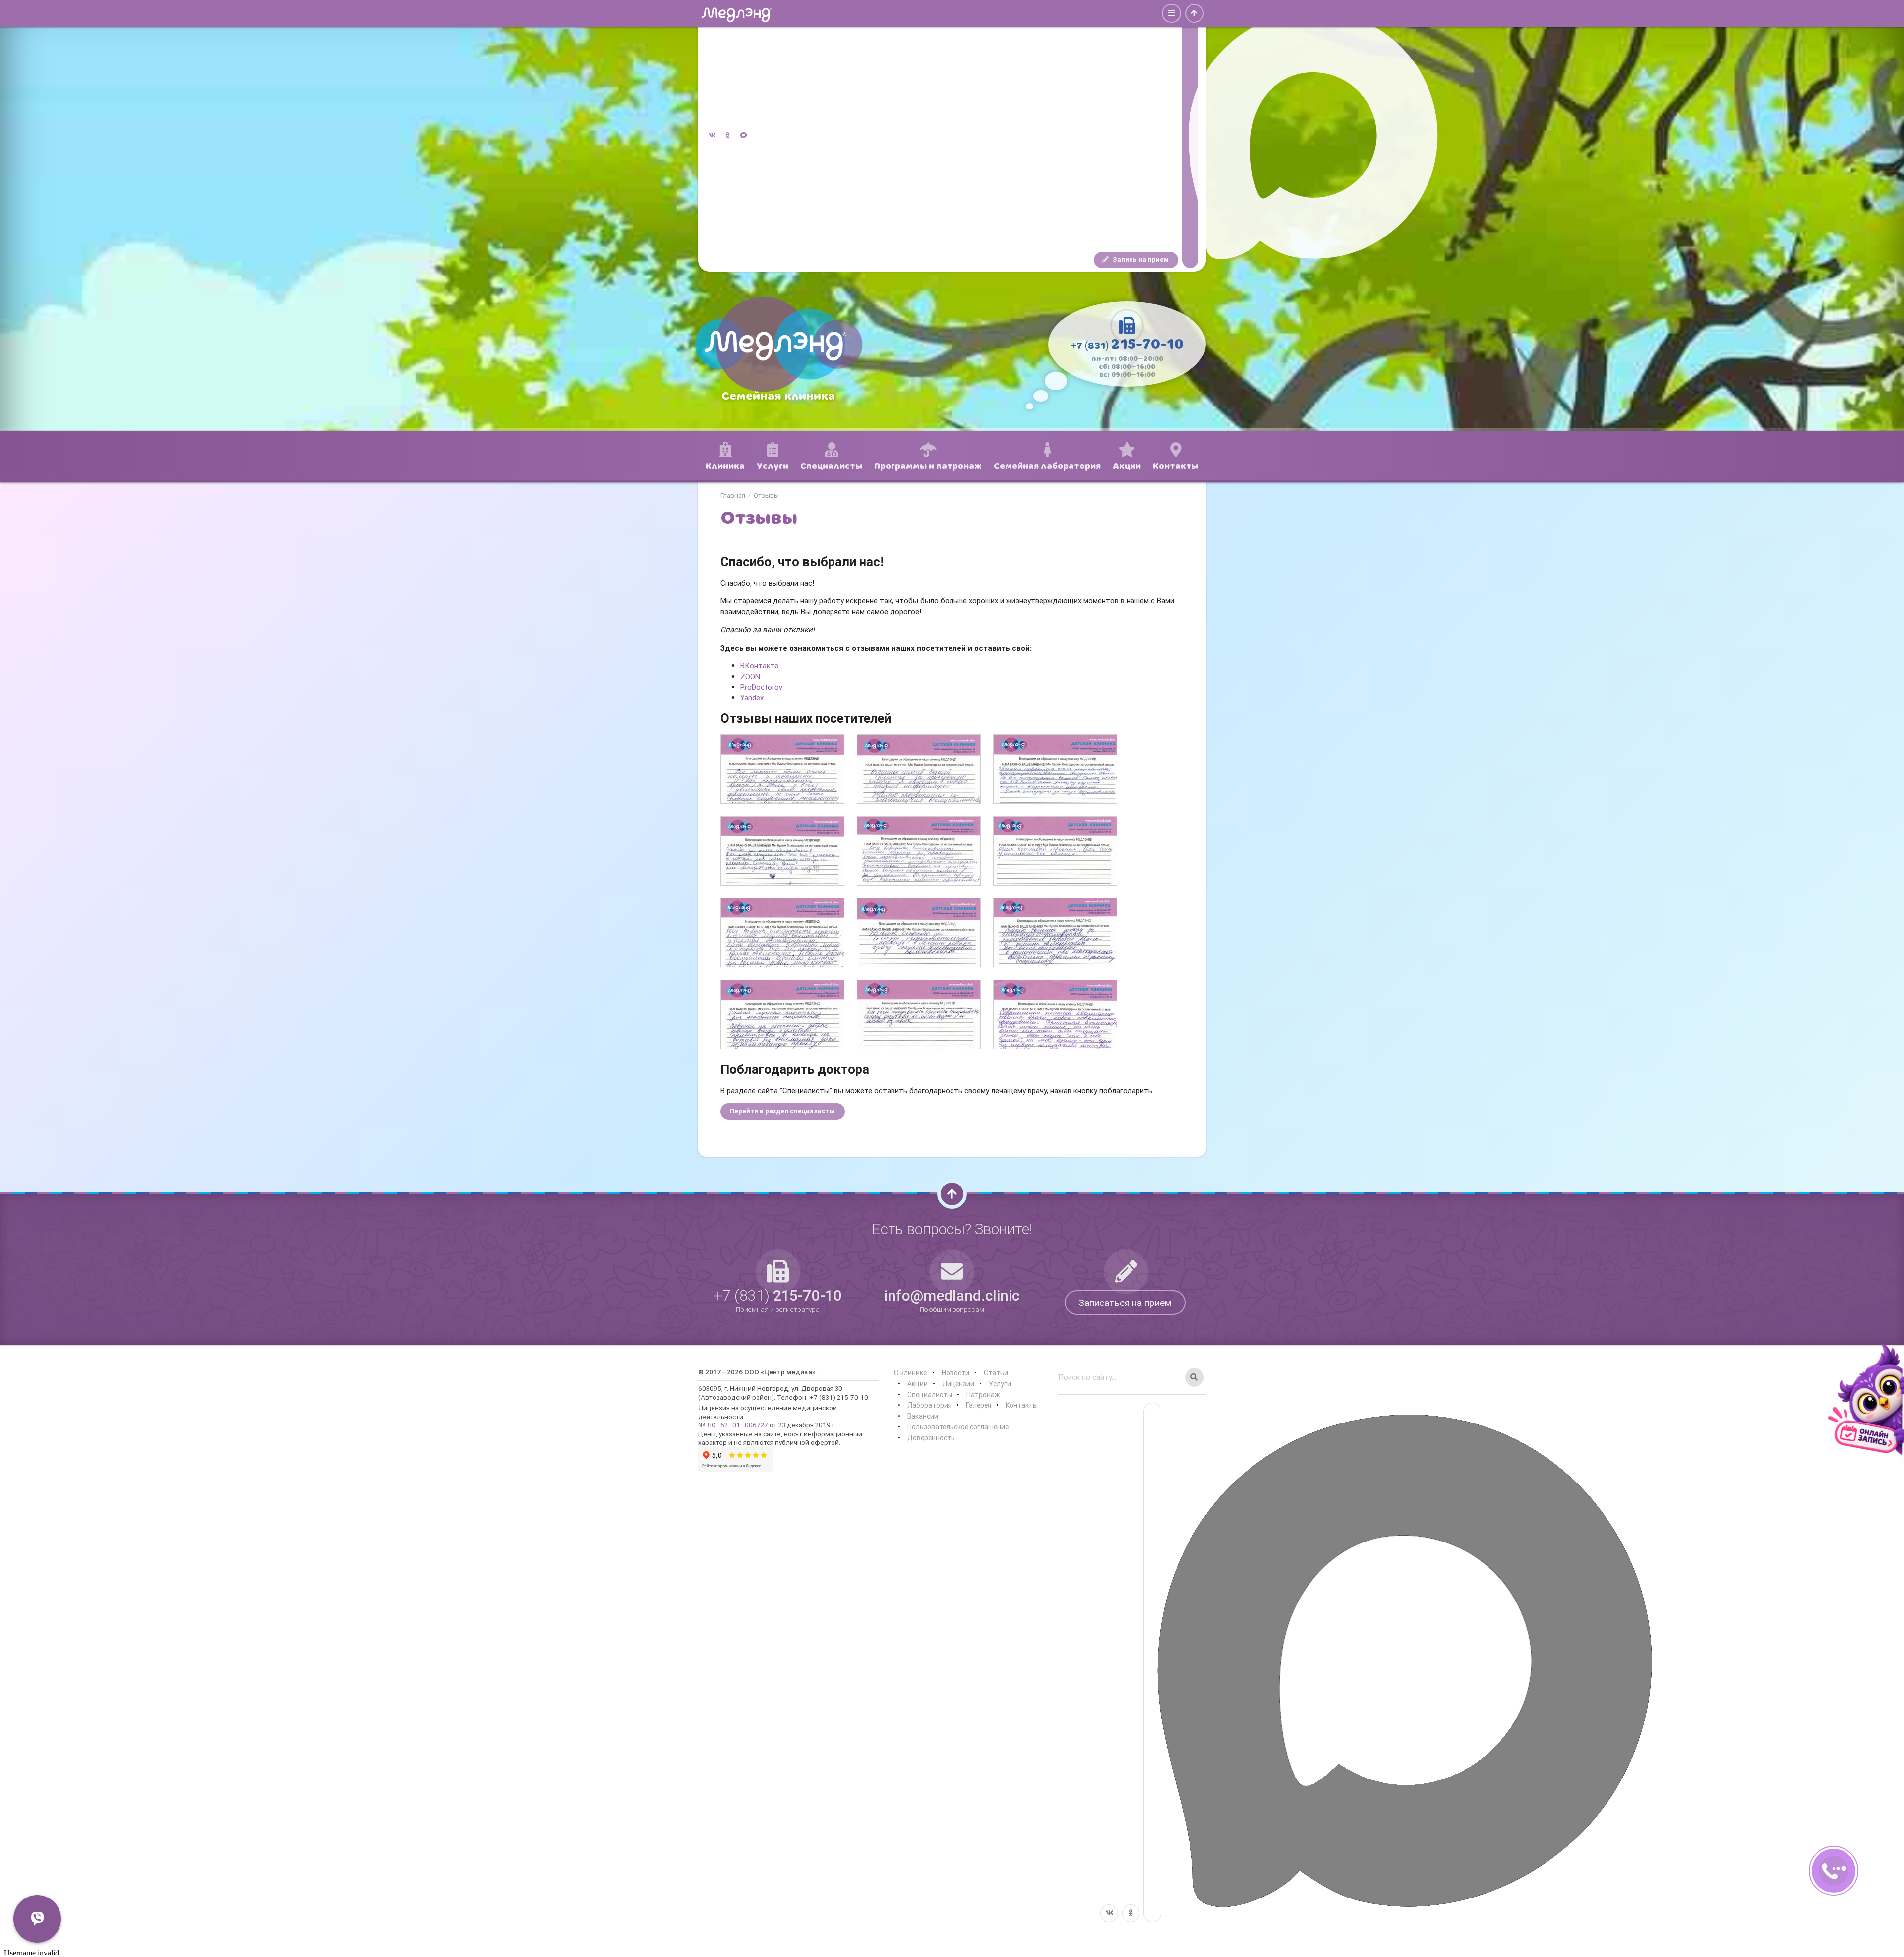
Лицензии (958, 1384)
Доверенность (931, 1438)
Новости (955, 1373)
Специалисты (930, 1395)
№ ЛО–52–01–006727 (733, 1425)
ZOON (750, 677)
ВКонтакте (759, 666)
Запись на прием (1140, 260)
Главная (733, 496)
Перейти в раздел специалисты (782, 1111)
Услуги (1000, 1384)
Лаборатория (929, 1405)
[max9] (1190, 136)
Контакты (1022, 1405)
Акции (918, 1384)
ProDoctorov (761, 687)
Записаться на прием (1125, 1303)
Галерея (979, 1405)
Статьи (996, 1373)
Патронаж (983, 1395)
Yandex (752, 697)
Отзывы (766, 496)
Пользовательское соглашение (958, 1427)
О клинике (910, 1373)
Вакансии (923, 1416)
